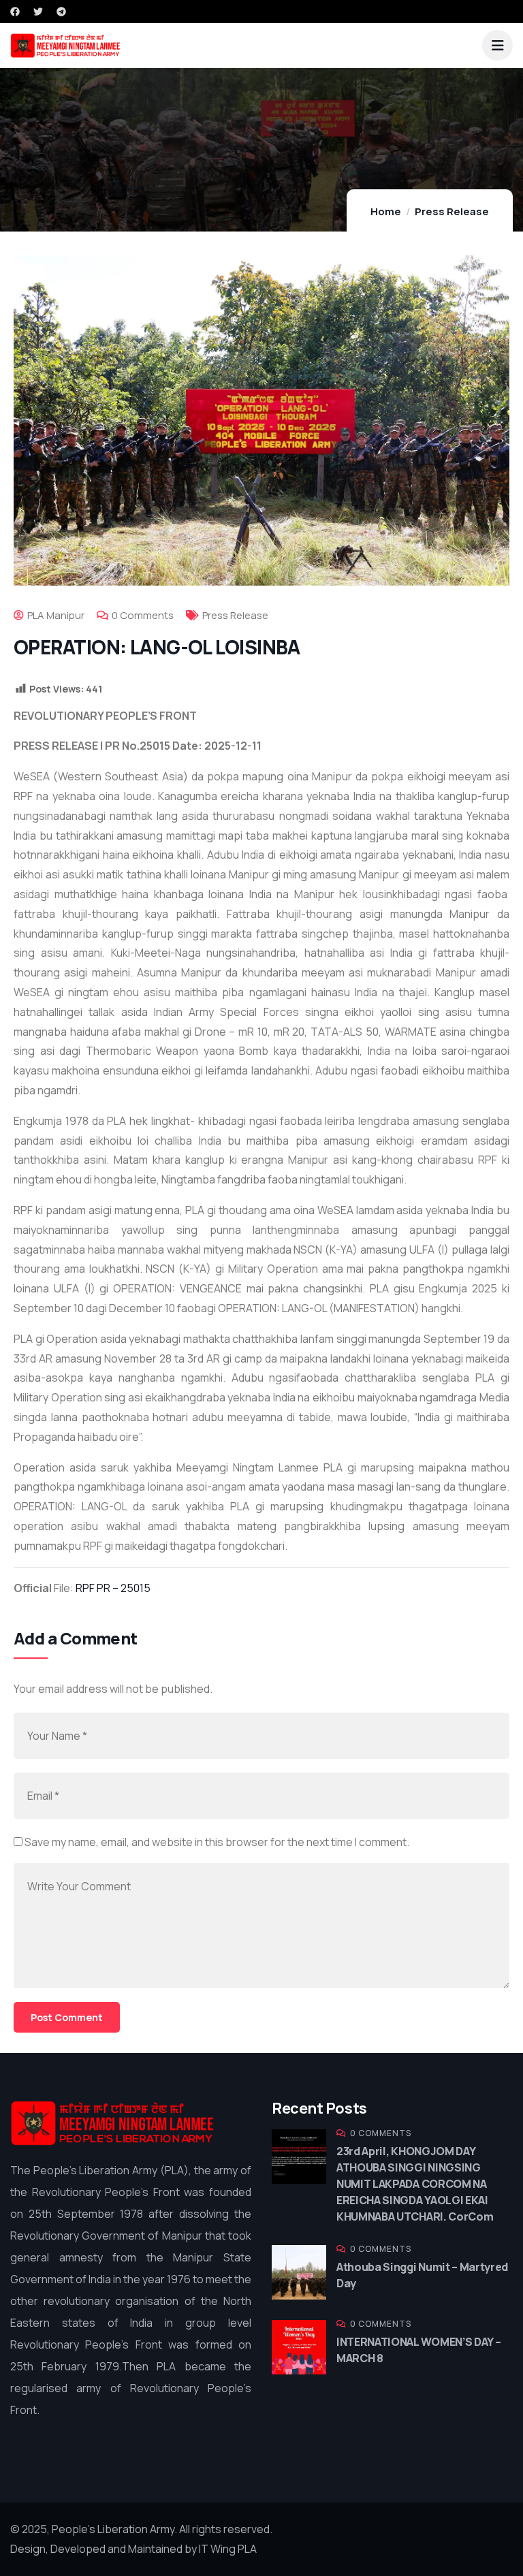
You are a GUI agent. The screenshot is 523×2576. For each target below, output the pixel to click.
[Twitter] (38, 12)
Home (386, 211)
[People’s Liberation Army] (65, 46)
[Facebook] (15, 12)
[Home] (112, 2124)
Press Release (452, 211)
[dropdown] (497, 45)
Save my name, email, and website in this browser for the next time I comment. (217, 1842)
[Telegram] (61, 12)
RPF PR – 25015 (113, 1588)
